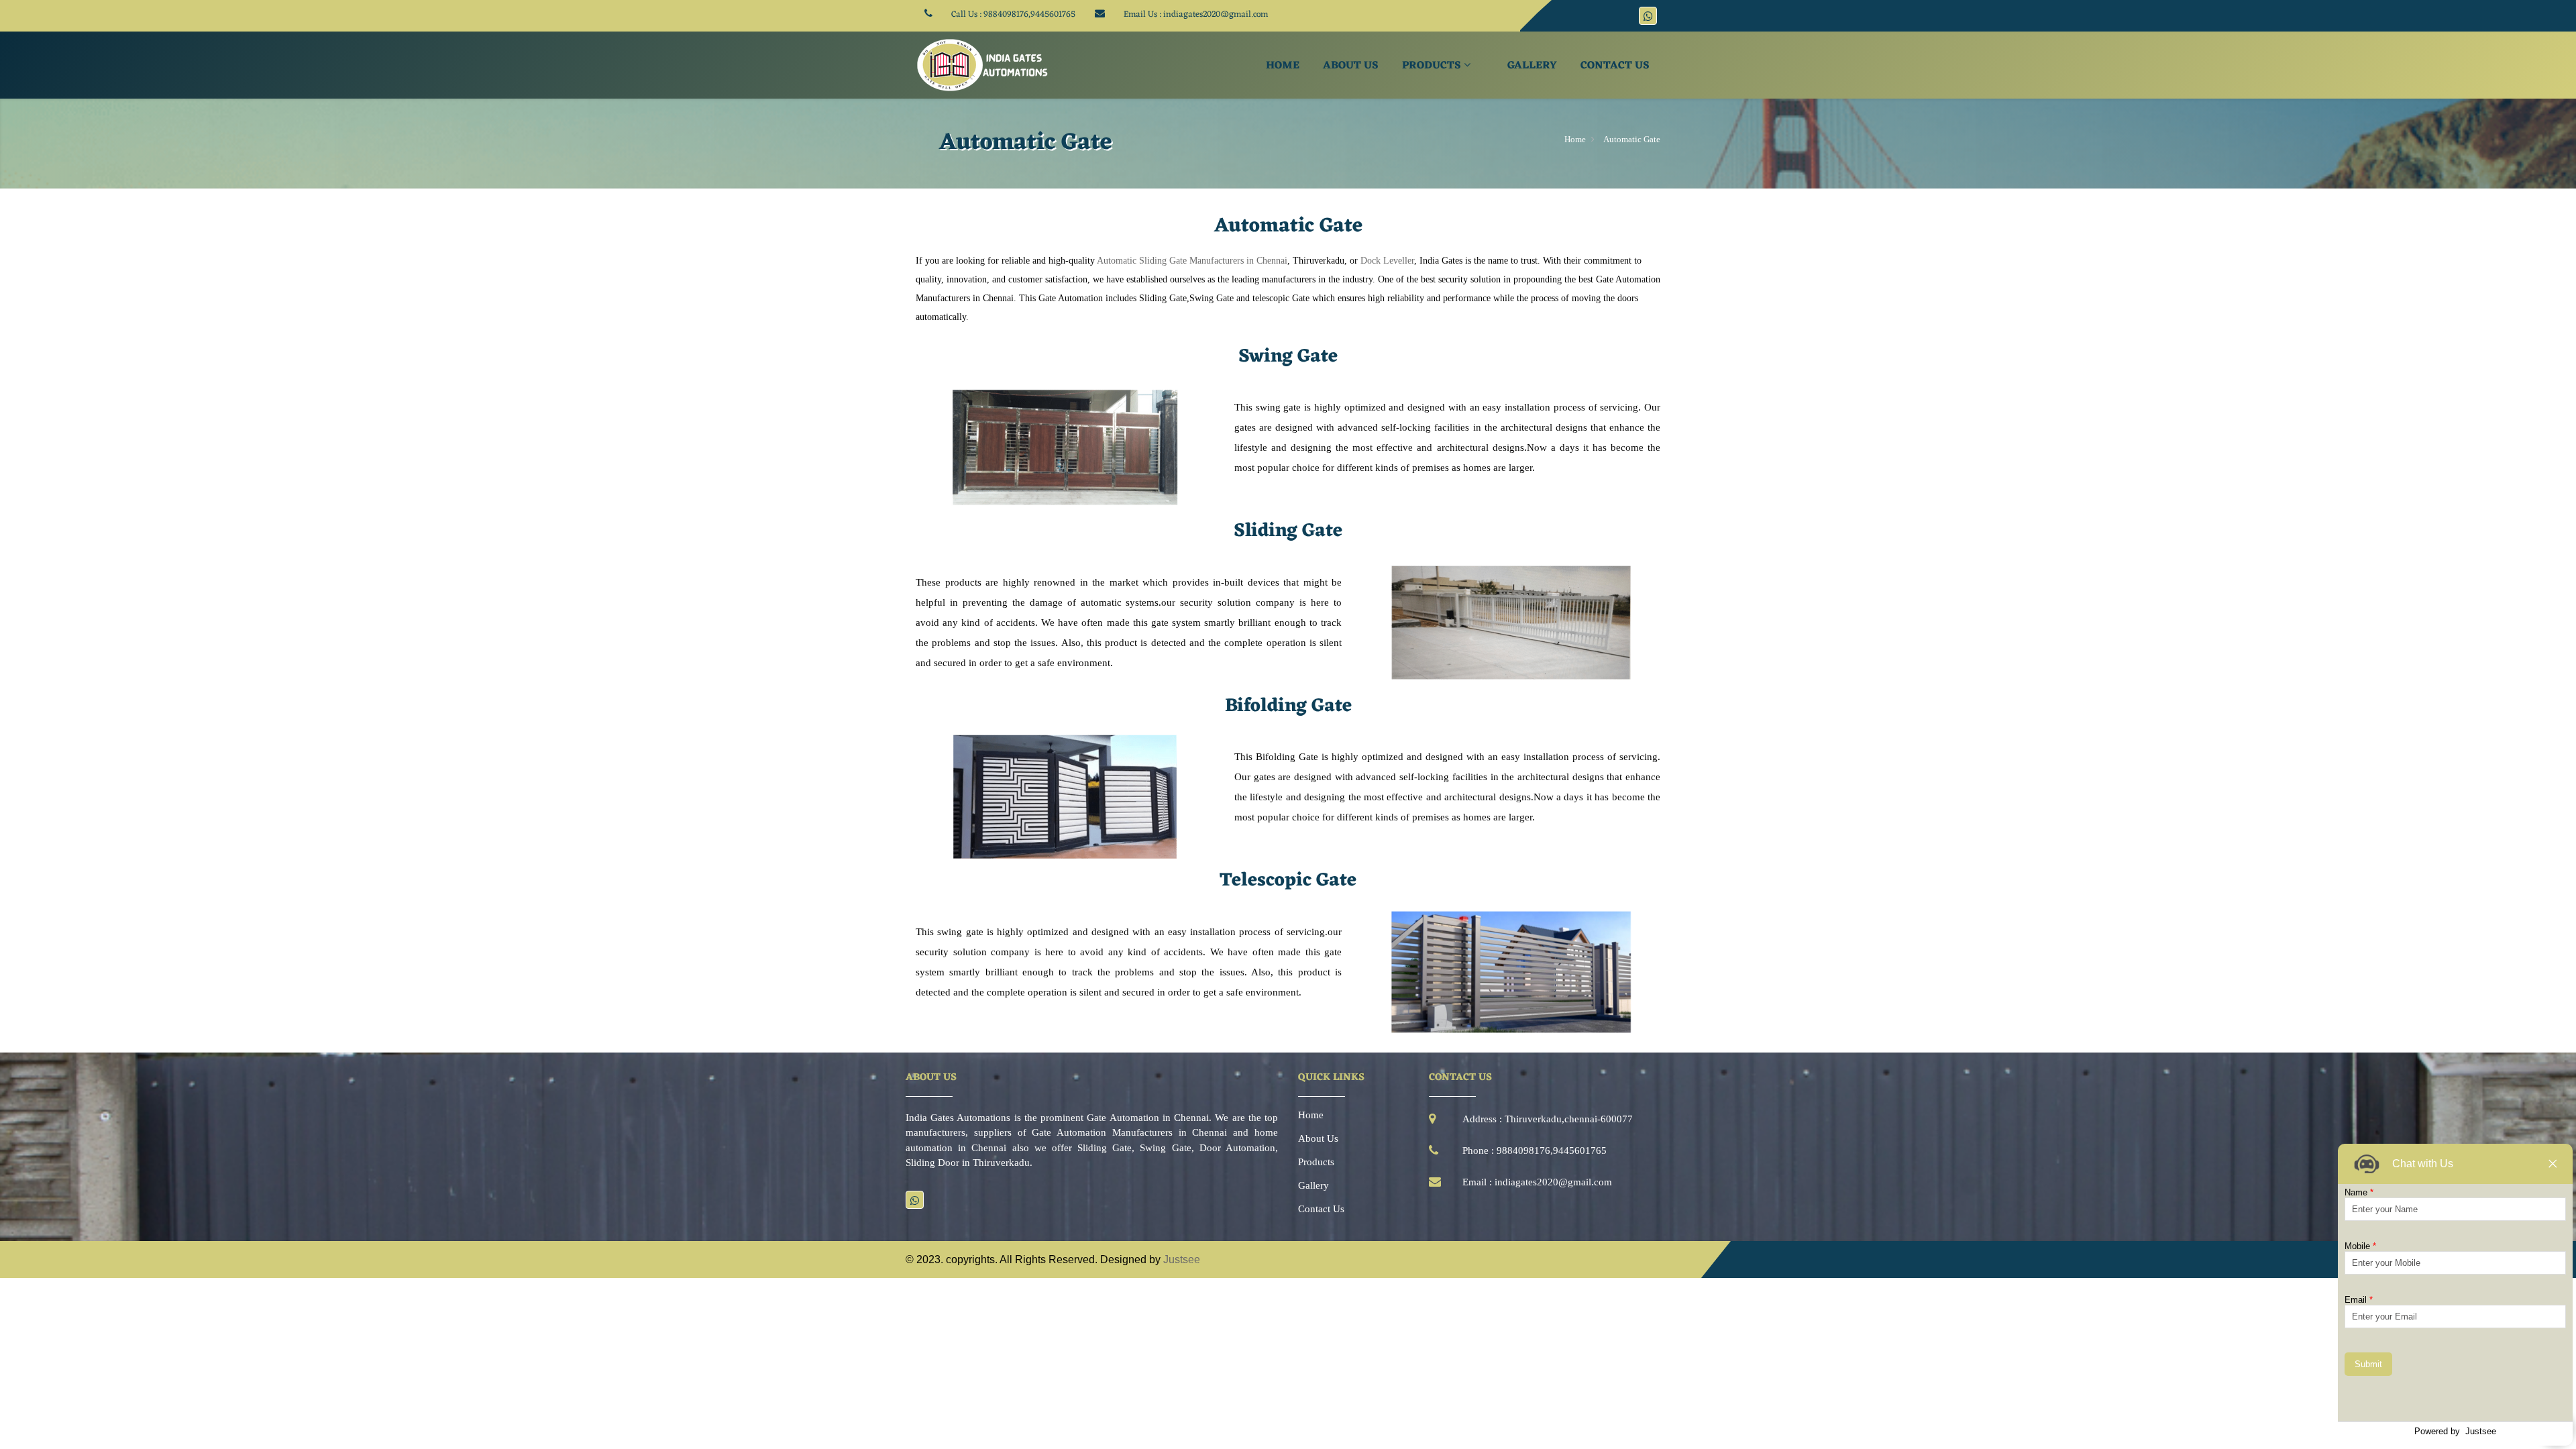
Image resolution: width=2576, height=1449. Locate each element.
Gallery (1532, 66)
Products (1433, 66)
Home (1283, 66)
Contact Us (1615, 66)
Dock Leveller (1387, 261)
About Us (1351, 66)
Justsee (1182, 1259)
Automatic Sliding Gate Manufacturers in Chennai (1192, 261)
